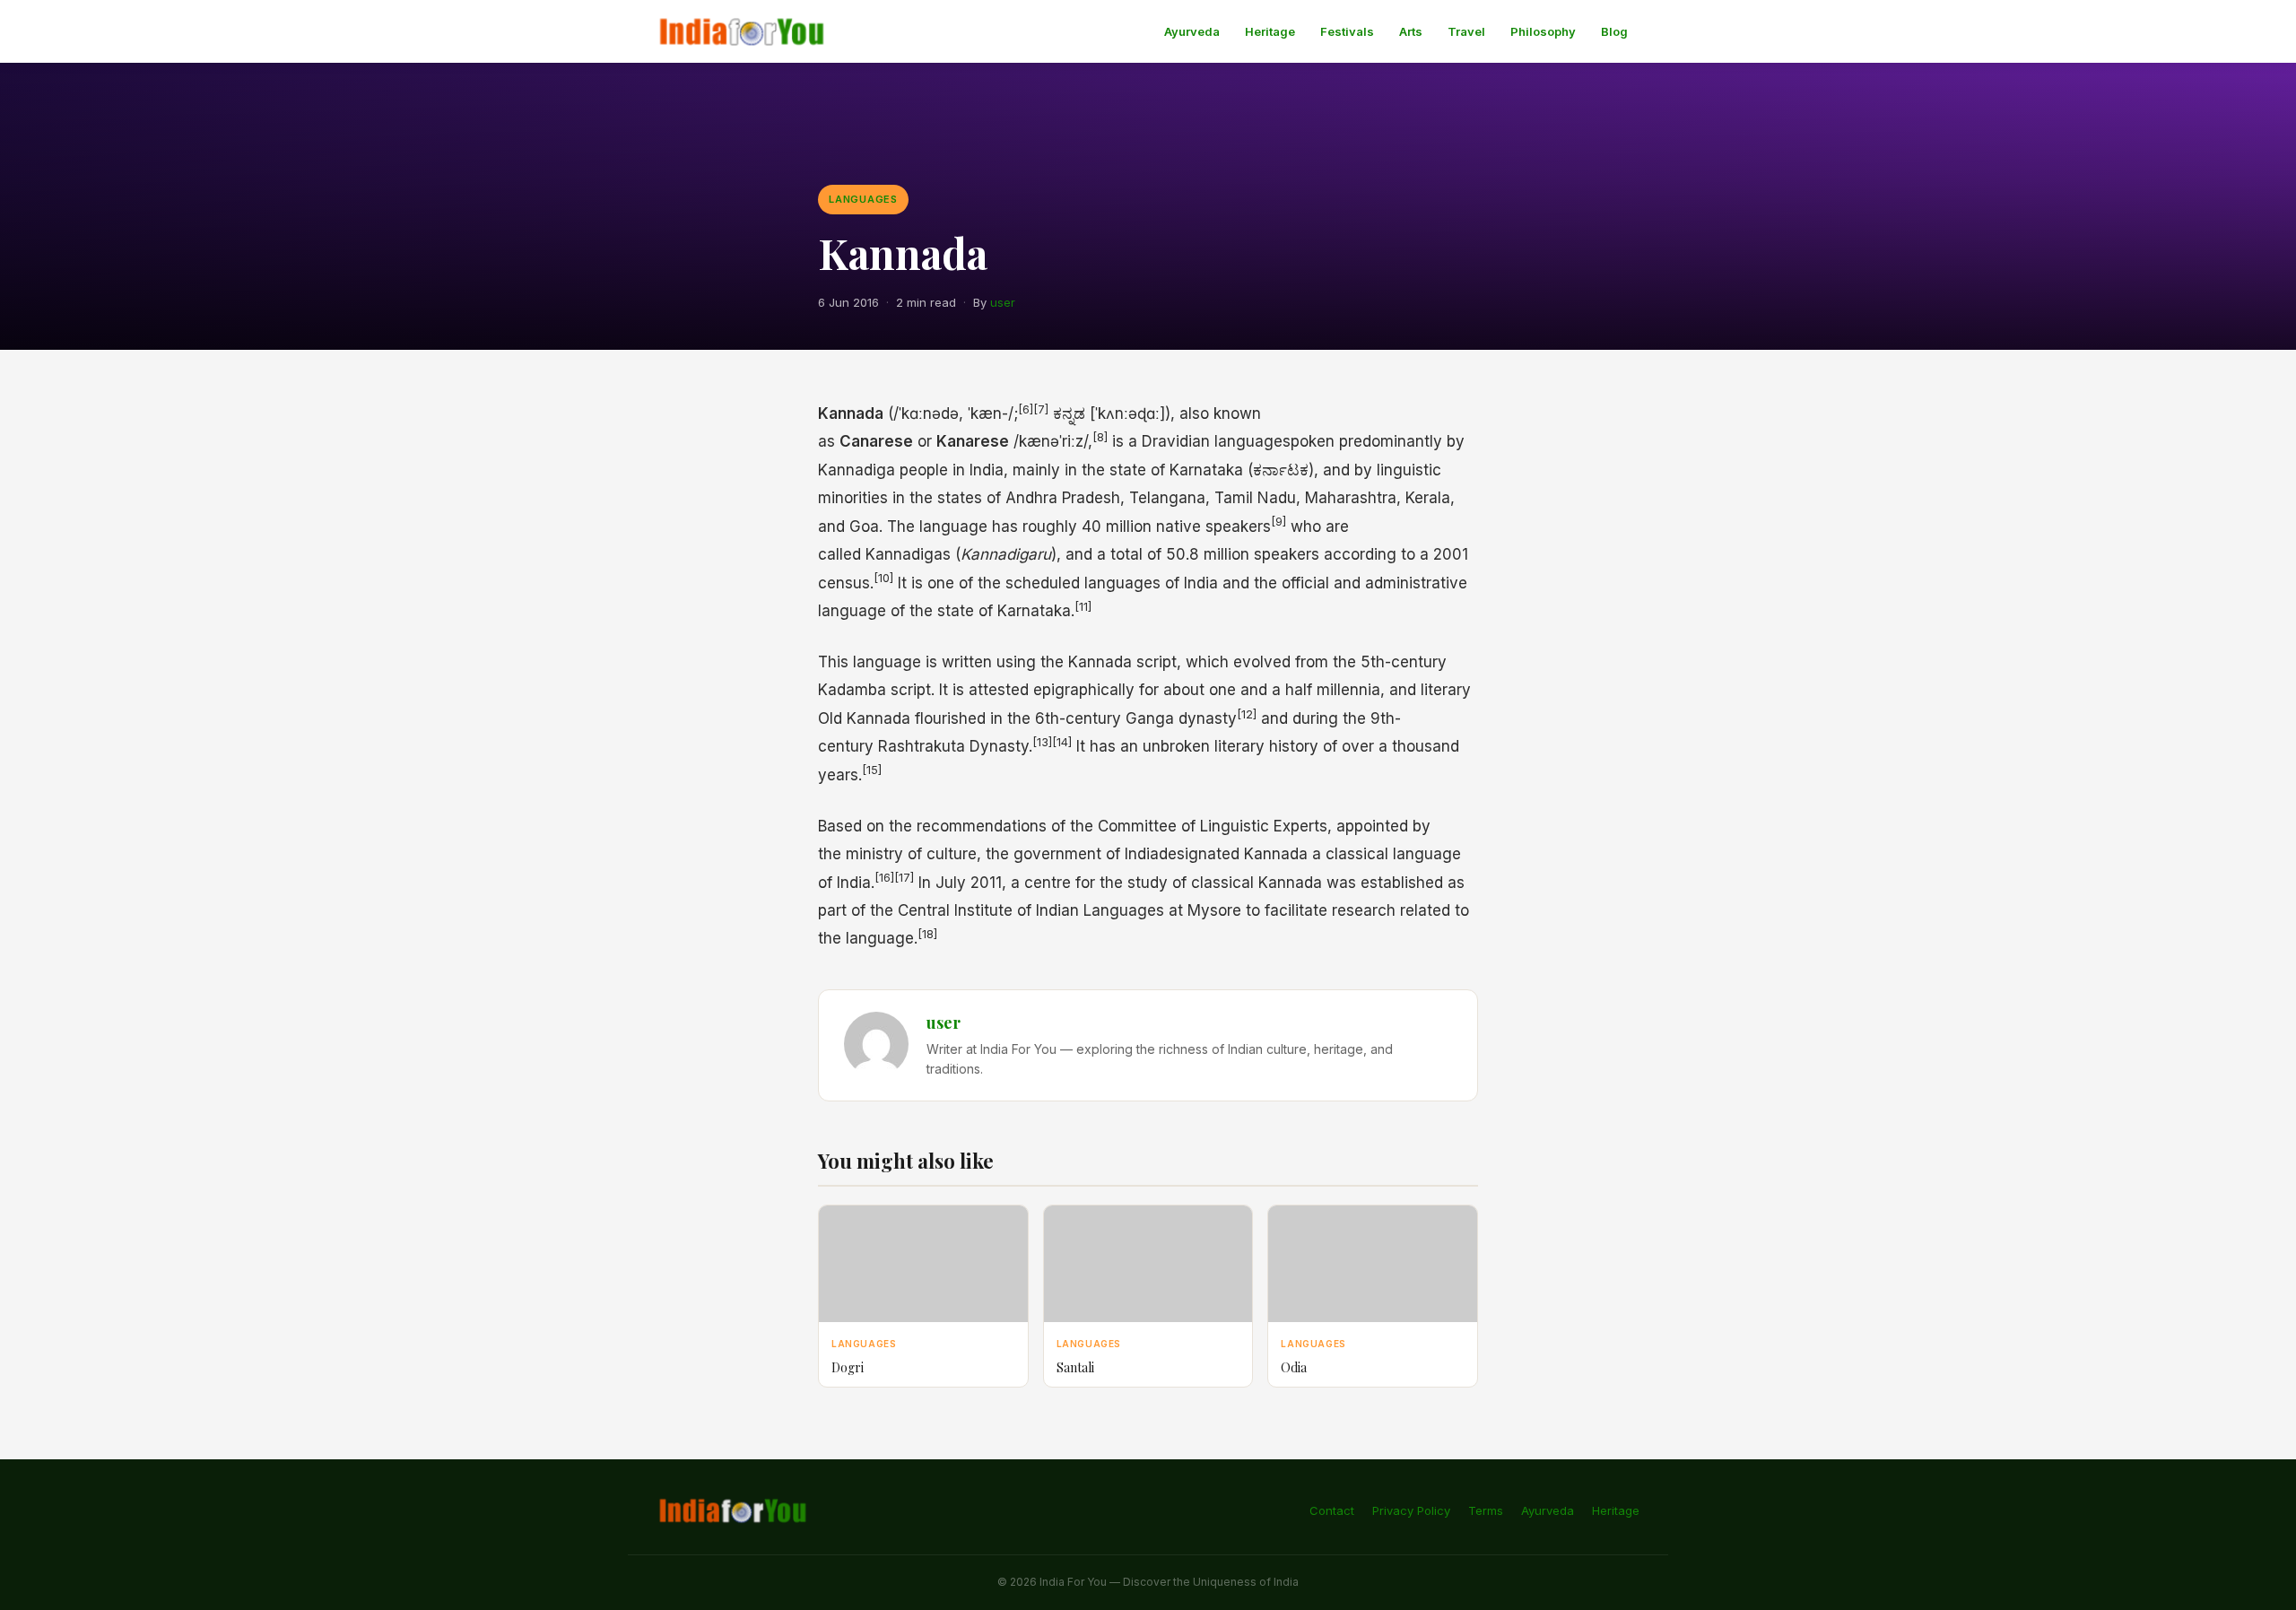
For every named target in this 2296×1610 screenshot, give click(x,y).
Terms (1486, 1510)
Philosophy (1543, 31)
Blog (1614, 31)
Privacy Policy (1411, 1510)
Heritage (1270, 31)
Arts (1411, 31)
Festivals (1347, 31)
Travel (1466, 31)
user (1003, 302)
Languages (863, 199)
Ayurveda (1192, 31)
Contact (1332, 1510)
